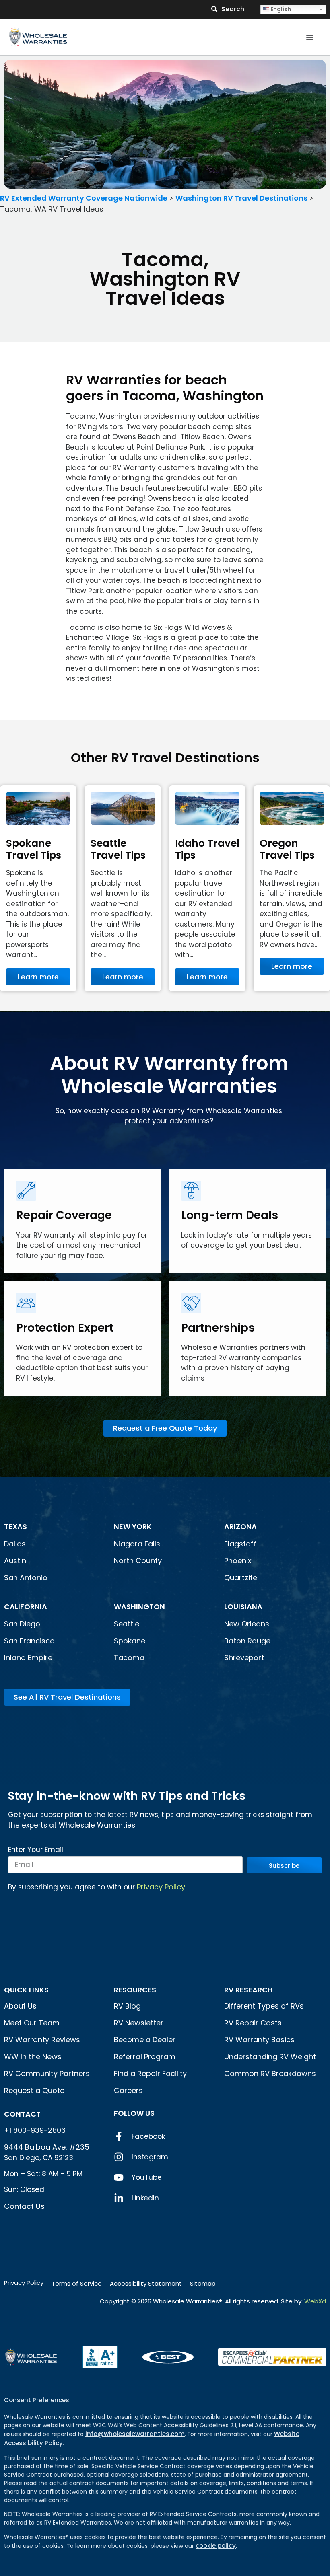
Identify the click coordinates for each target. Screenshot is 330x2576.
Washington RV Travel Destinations (241, 198)
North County (138, 1561)
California (26, 1607)
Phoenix (238, 1561)
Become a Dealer (145, 2040)
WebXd (315, 2301)
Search (233, 9)
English (280, 9)
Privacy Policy (161, 1887)
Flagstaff (240, 1544)
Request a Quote (34, 2090)
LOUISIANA (243, 1607)
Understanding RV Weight (270, 2057)
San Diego (22, 1624)
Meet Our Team (32, 2023)
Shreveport (244, 1658)
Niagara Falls (138, 1544)
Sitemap (203, 2283)
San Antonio (26, 1578)
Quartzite (241, 1578)
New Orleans (247, 1624)
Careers (128, 2090)
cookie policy (216, 2546)
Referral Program (145, 2057)
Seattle (127, 1624)
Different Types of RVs (264, 2006)
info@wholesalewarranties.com (135, 2434)
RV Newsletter (139, 2023)
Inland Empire (28, 1658)
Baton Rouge (247, 1641)
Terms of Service (77, 2283)
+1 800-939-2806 (35, 2130)
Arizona (240, 1526)
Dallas (15, 1544)
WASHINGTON (139, 1607)
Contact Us (24, 2206)
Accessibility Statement (146, 2283)
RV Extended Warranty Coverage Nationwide (84, 198)
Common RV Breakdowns (270, 2073)
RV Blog (127, 2006)
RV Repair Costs (253, 2023)
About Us (20, 2006)
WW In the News (33, 2057)
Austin (15, 1561)
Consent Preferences (37, 2400)
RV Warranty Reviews (42, 2040)
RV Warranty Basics (259, 2040)
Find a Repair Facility (150, 2073)
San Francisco (29, 1641)
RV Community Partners (47, 2073)
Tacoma (129, 1658)
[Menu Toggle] (310, 37)
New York (134, 1526)
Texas (15, 1526)
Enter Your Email (36, 1850)
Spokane (130, 1641)
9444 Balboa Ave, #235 (47, 2147)
